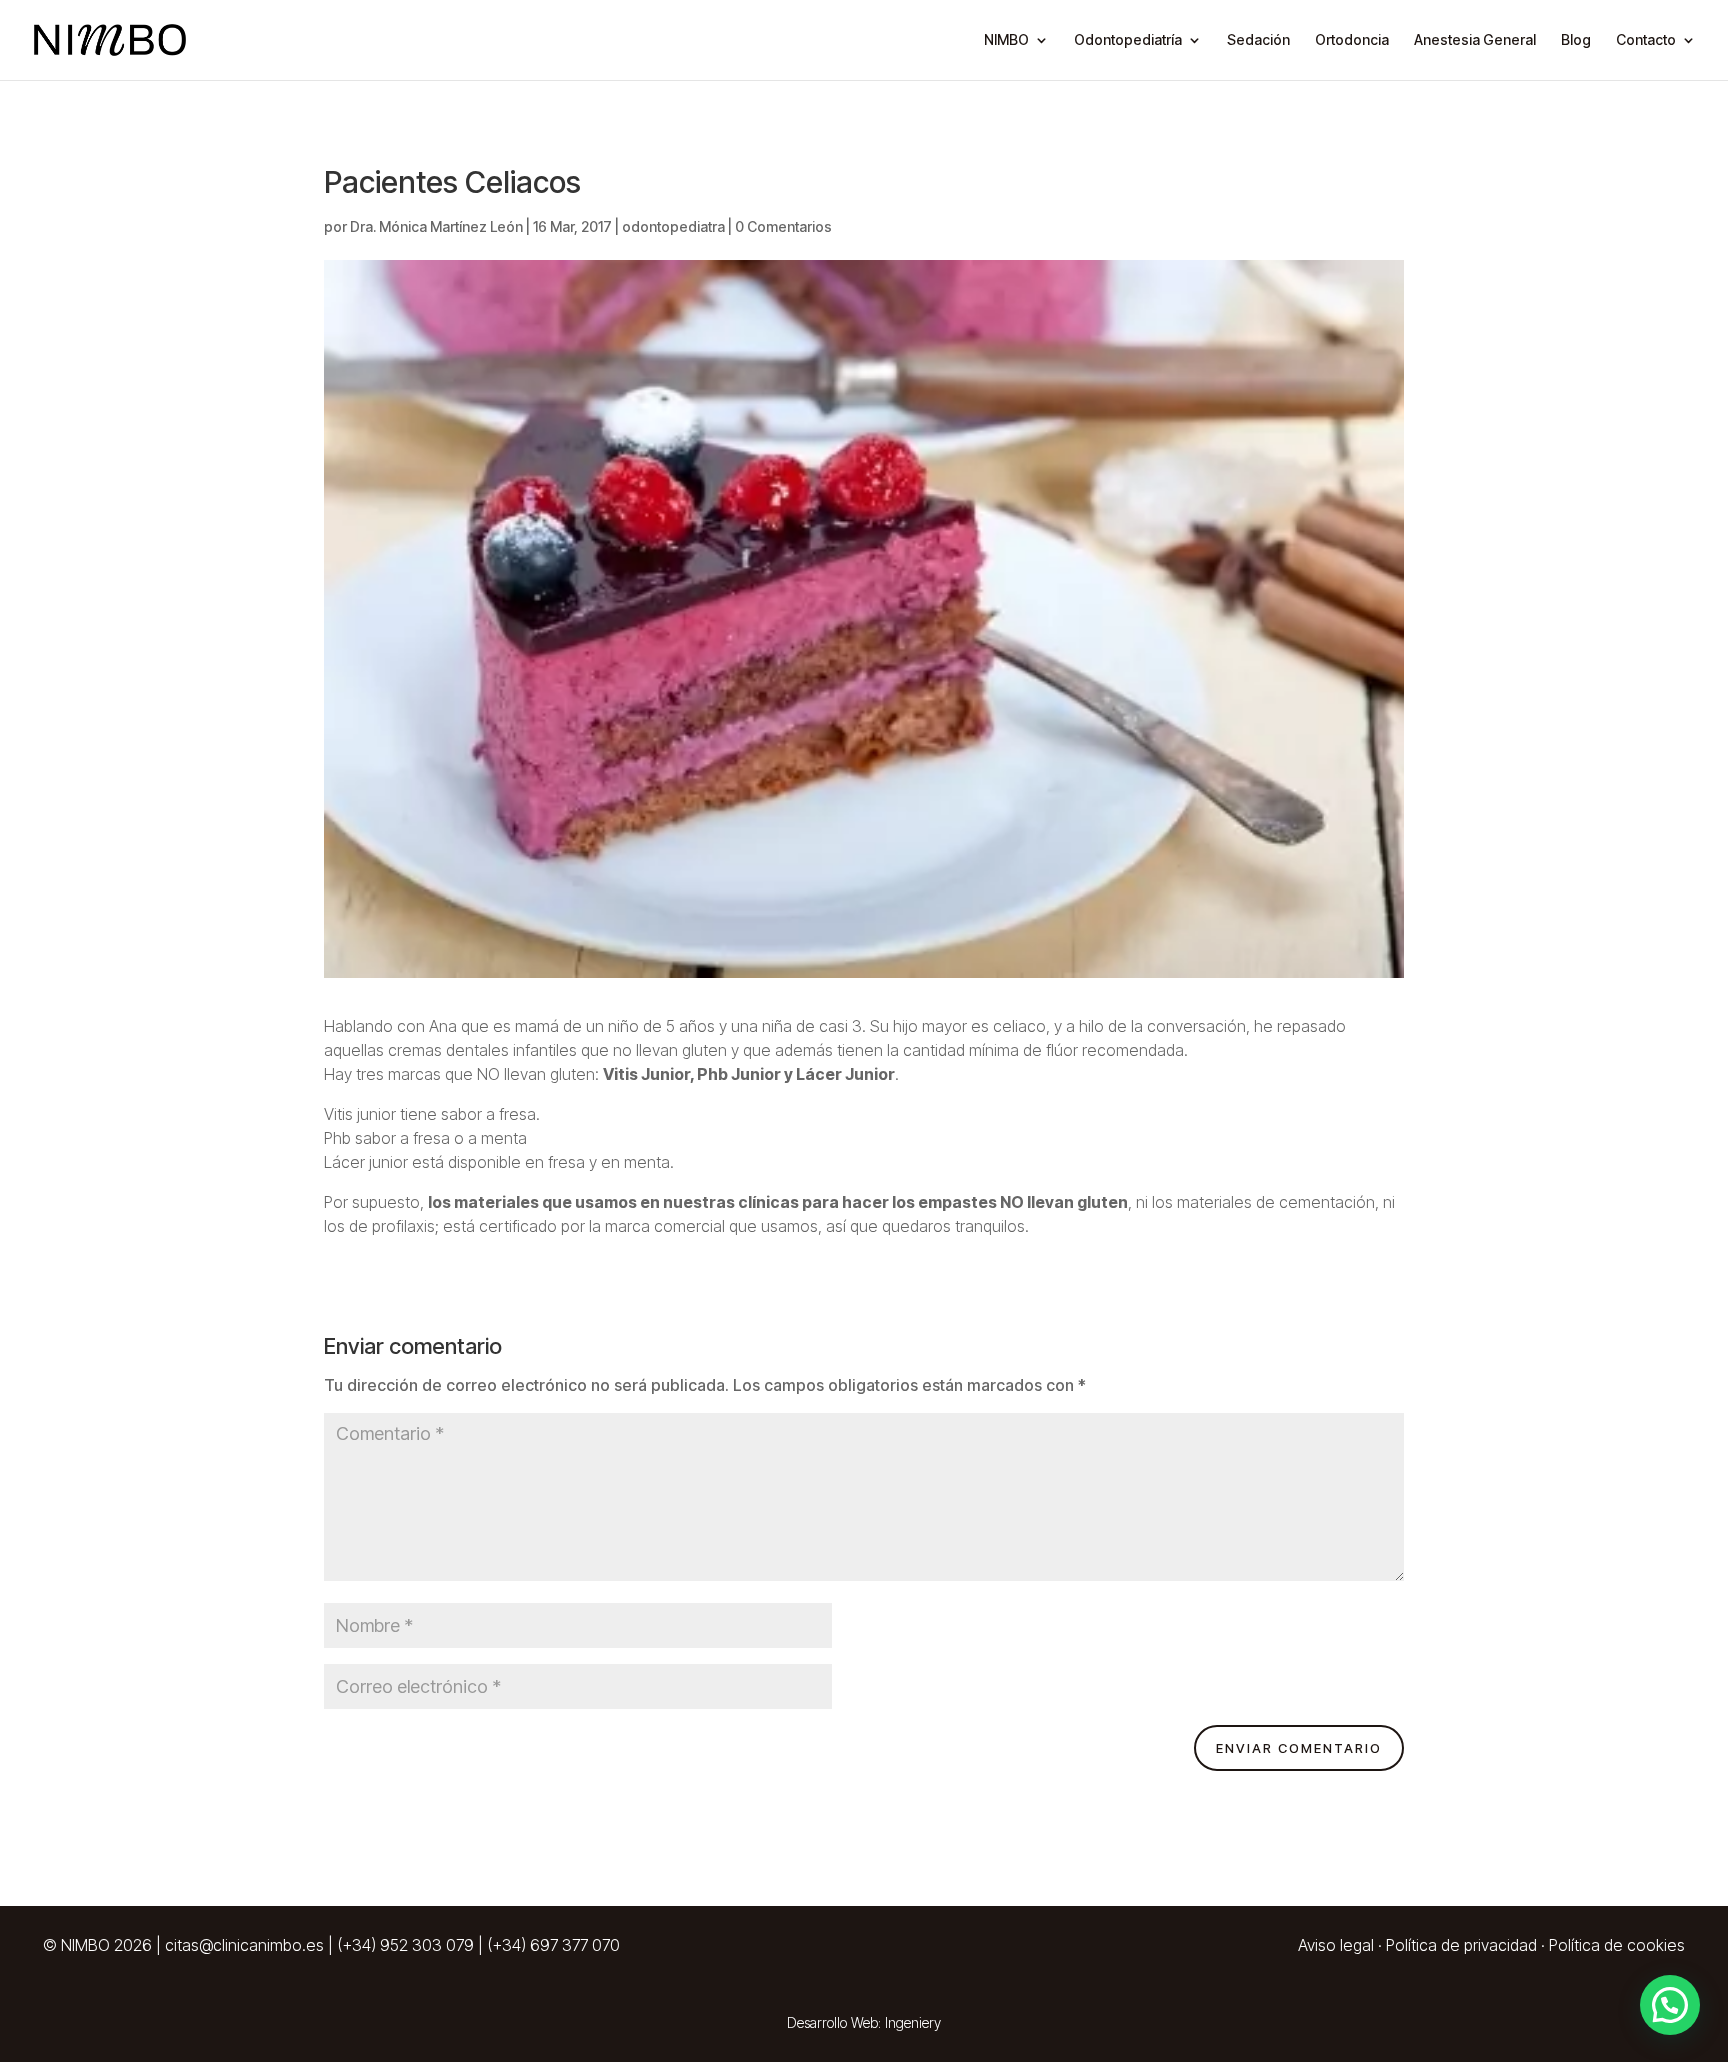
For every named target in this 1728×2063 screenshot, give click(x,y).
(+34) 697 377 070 (553, 1945)
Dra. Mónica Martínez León (436, 226)
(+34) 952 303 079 (405, 1945)
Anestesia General (1475, 40)
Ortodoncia (1352, 40)
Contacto (1646, 40)
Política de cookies (1617, 1945)
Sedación (1258, 40)
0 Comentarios (783, 226)
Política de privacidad (1461, 1945)
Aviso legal (1336, 1945)
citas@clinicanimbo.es (244, 1945)
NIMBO (1006, 40)
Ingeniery (913, 2022)
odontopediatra (673, 226)
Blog (1576, 40)
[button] (1670, 2005)
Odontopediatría (1128, 40)
